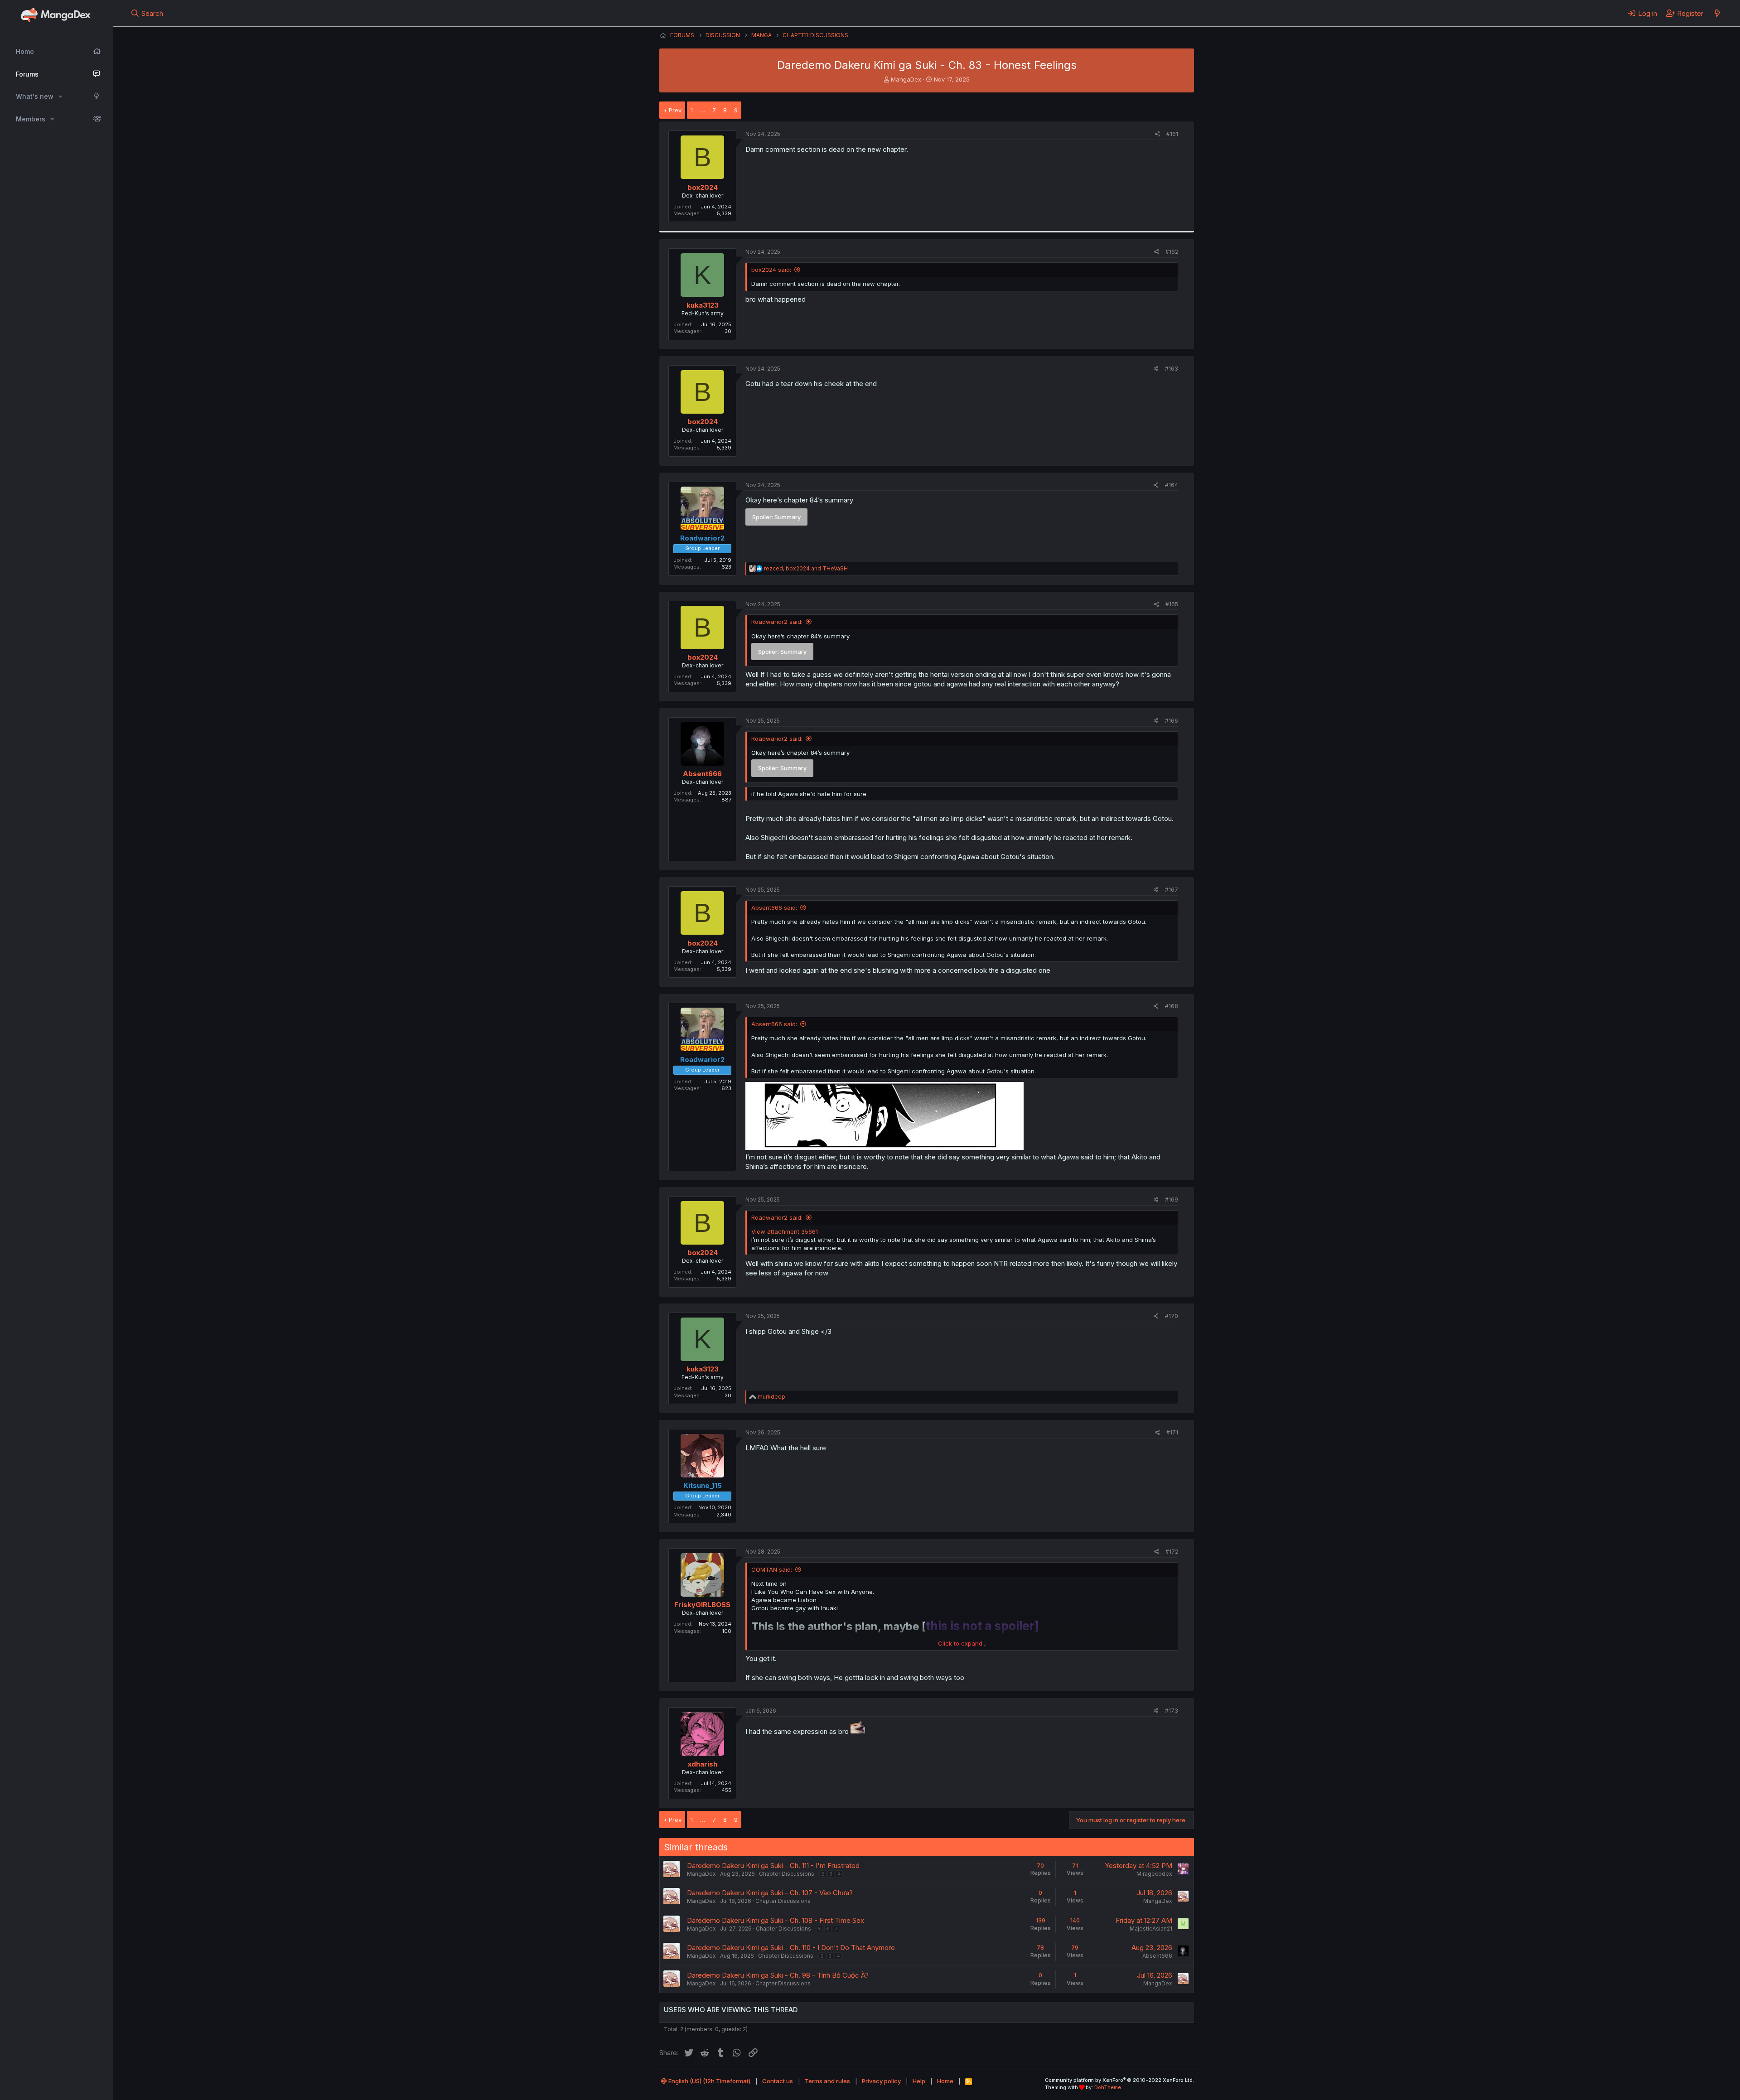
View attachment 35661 (785, 1231)
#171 (1172, 1432)
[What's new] (1717, 13)
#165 (1172, 604)
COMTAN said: (772, 1569)
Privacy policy (881, 2081)
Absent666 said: (774, 908)
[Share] (1158, 134)
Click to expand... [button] (962, 1643)
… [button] (703, 110)
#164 (1172, 485)
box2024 (703, 187)
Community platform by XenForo (1119, 2080)
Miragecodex (1154, 1874)
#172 (1172, 1552)
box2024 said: (771, 270)
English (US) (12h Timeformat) (709, 2081)
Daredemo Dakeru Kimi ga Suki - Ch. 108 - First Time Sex (776, 1920)
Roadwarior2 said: (777, 622)
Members (31, 119)
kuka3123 (703, 305)
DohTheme (1108, 2087)
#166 (1172, 721)
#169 (1172, 1200)
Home (25, 51)
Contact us (778, 2081)
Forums (27, 74)
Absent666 (702, 774)
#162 (1172, 252)
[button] (60, 97)
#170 (1172, 1316)
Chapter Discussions (787, 1874)
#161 (1172, 134)
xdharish (703, 1764)
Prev (675, 110)
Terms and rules (827, 2081)
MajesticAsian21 (1151, 1929)
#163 (1172, 369)
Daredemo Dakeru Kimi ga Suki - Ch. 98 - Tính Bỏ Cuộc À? (778, 1975)
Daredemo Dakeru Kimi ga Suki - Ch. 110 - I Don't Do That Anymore (791, 1948)
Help (919, 2081)
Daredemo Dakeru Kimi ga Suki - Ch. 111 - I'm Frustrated (773, 1866)
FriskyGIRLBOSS (702, 1605)
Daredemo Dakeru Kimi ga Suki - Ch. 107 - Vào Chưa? (770, 1893)
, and (806, 568)
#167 (1172, 890)
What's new (35, 96)
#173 (1172, 1711)
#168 (1172, 1006)
